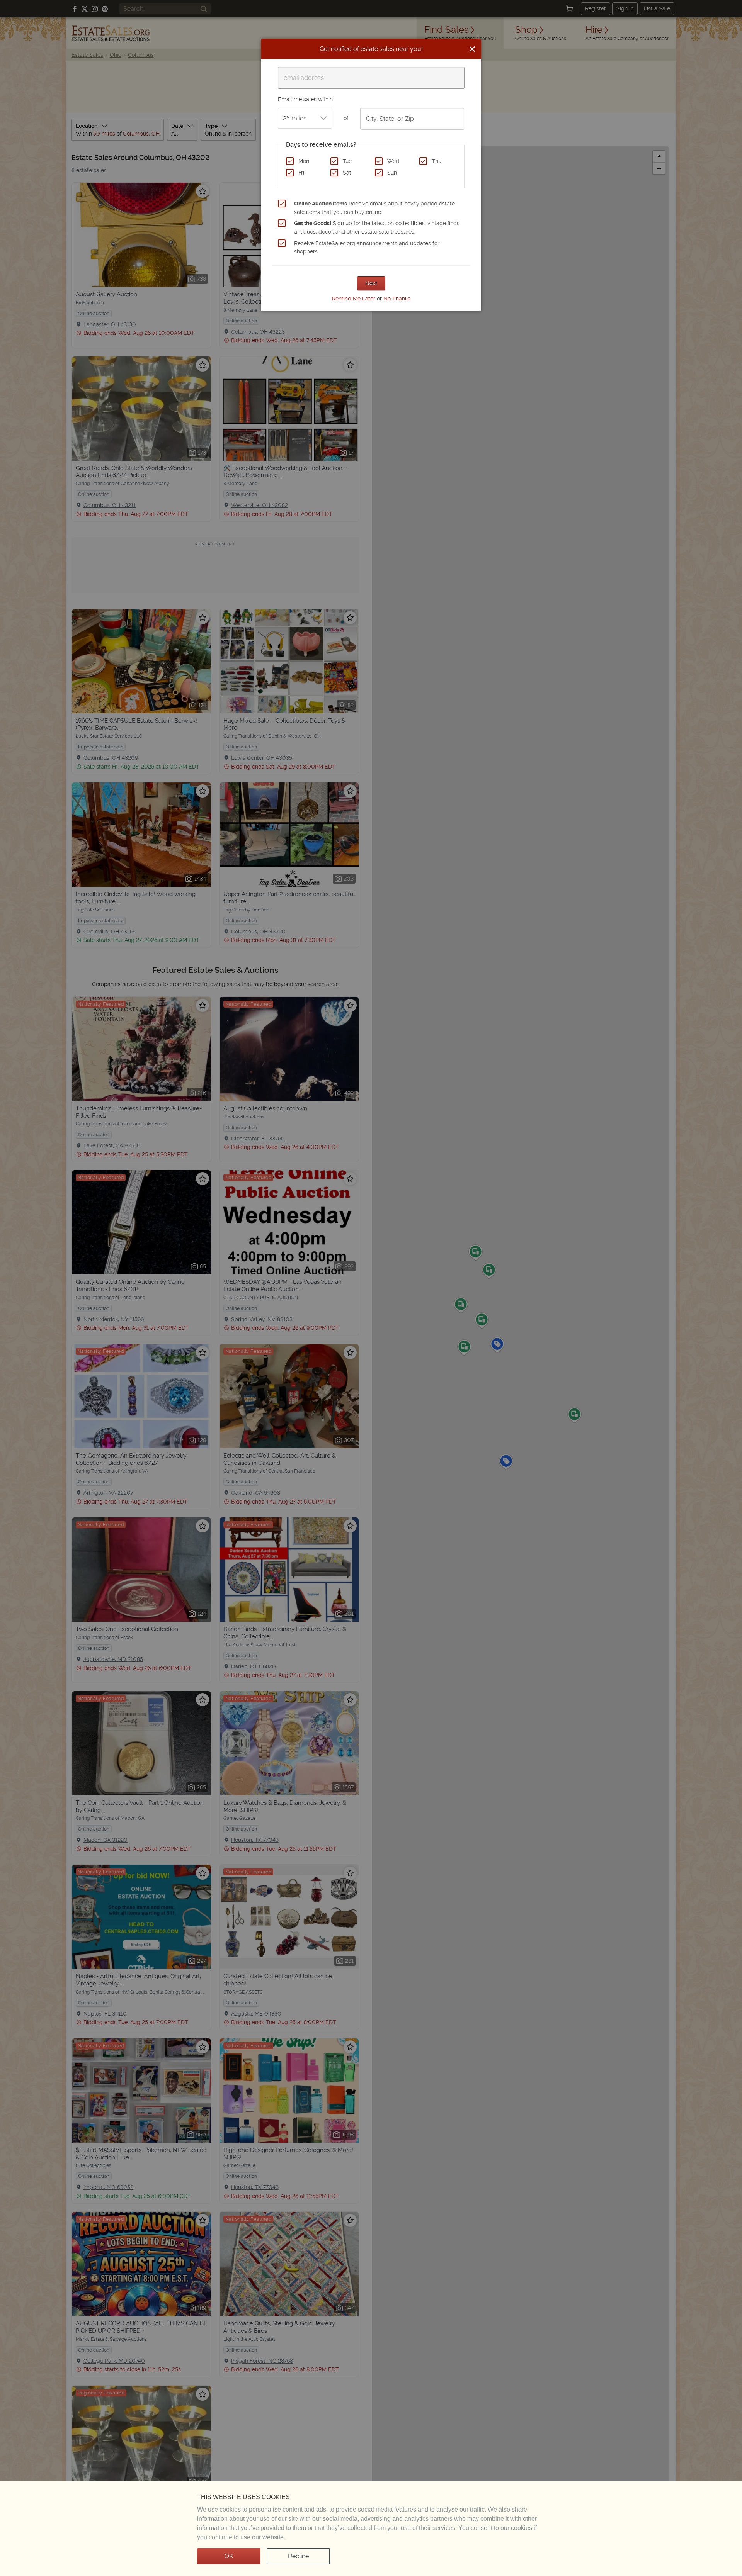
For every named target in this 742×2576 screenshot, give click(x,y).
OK (229, 2556)
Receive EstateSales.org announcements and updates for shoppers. (367, 248)
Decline (298, 2556)
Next (371, 283)
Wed (393, 161)
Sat (347, 173)
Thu (437, 161)
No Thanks (397, 299)
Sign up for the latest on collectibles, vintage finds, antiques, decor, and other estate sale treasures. (377, 227)
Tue (347, 161)
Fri (301, 173)
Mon (304, 161)
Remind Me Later (354, 299)
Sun (392, 173)
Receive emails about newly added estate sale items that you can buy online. (374, 208)
